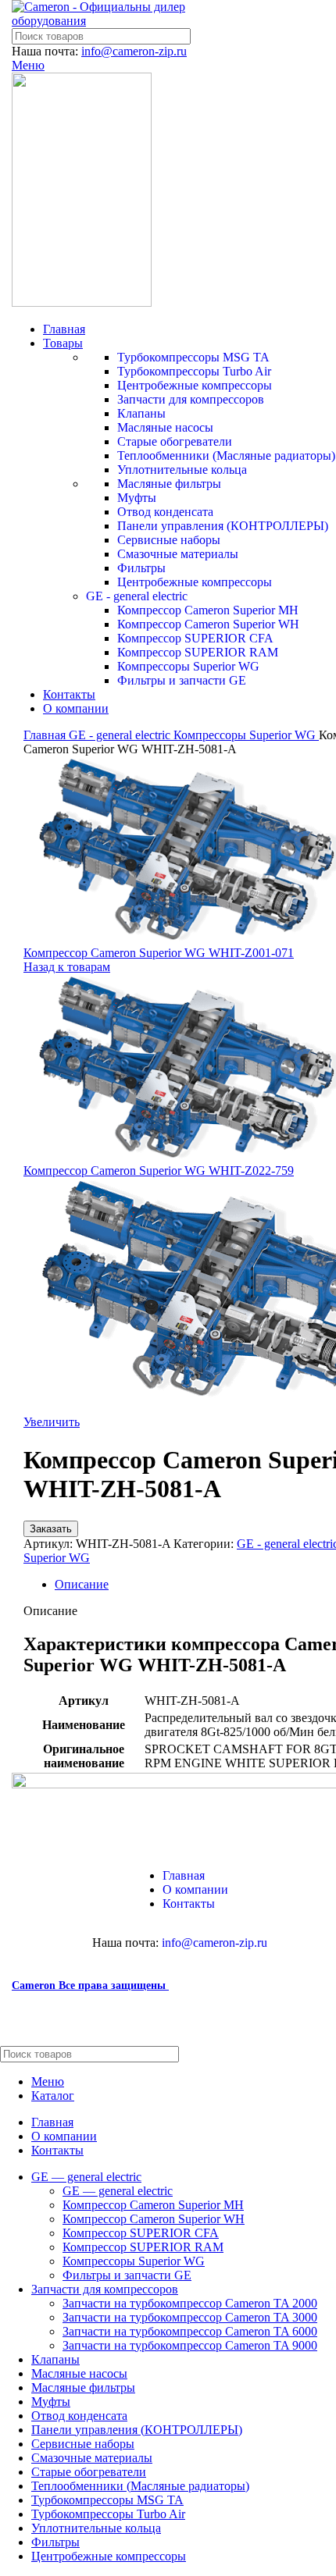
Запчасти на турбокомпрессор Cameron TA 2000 (190, 2303)
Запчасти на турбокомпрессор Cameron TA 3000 (190, 2317)
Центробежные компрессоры (195, 385)
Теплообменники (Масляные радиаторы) (226, 455)
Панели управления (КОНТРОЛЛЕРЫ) (223, 526)
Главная (46, 735)
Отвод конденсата (165, 512)
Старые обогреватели (175, 441)
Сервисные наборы (169, 540)
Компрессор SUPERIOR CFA (195, 638)
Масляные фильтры (169, 484)
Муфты (137, 498)
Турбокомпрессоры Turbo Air (194, 371)
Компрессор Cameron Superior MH (208, 610)
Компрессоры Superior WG (188, 666)
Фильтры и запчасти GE (182, 680)
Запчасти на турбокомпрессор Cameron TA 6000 (190, 2331)
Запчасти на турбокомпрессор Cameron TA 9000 (190, 2345)
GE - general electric (137, 596)
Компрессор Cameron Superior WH (208, 624)
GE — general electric (118, 2191)
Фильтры (141, 568)
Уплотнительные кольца (182, 470)
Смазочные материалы (178, 554)
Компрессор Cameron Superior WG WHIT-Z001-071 (159, 953)
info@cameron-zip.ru (134, 51)
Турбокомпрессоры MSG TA (193, 357)
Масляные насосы (165, 427)
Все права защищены (90, 1985)
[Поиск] (318, 2054)
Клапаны (141, 413)
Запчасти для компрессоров (191, 399)
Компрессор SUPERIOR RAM (198, 652)
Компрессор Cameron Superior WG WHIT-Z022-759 (159, 1171)
